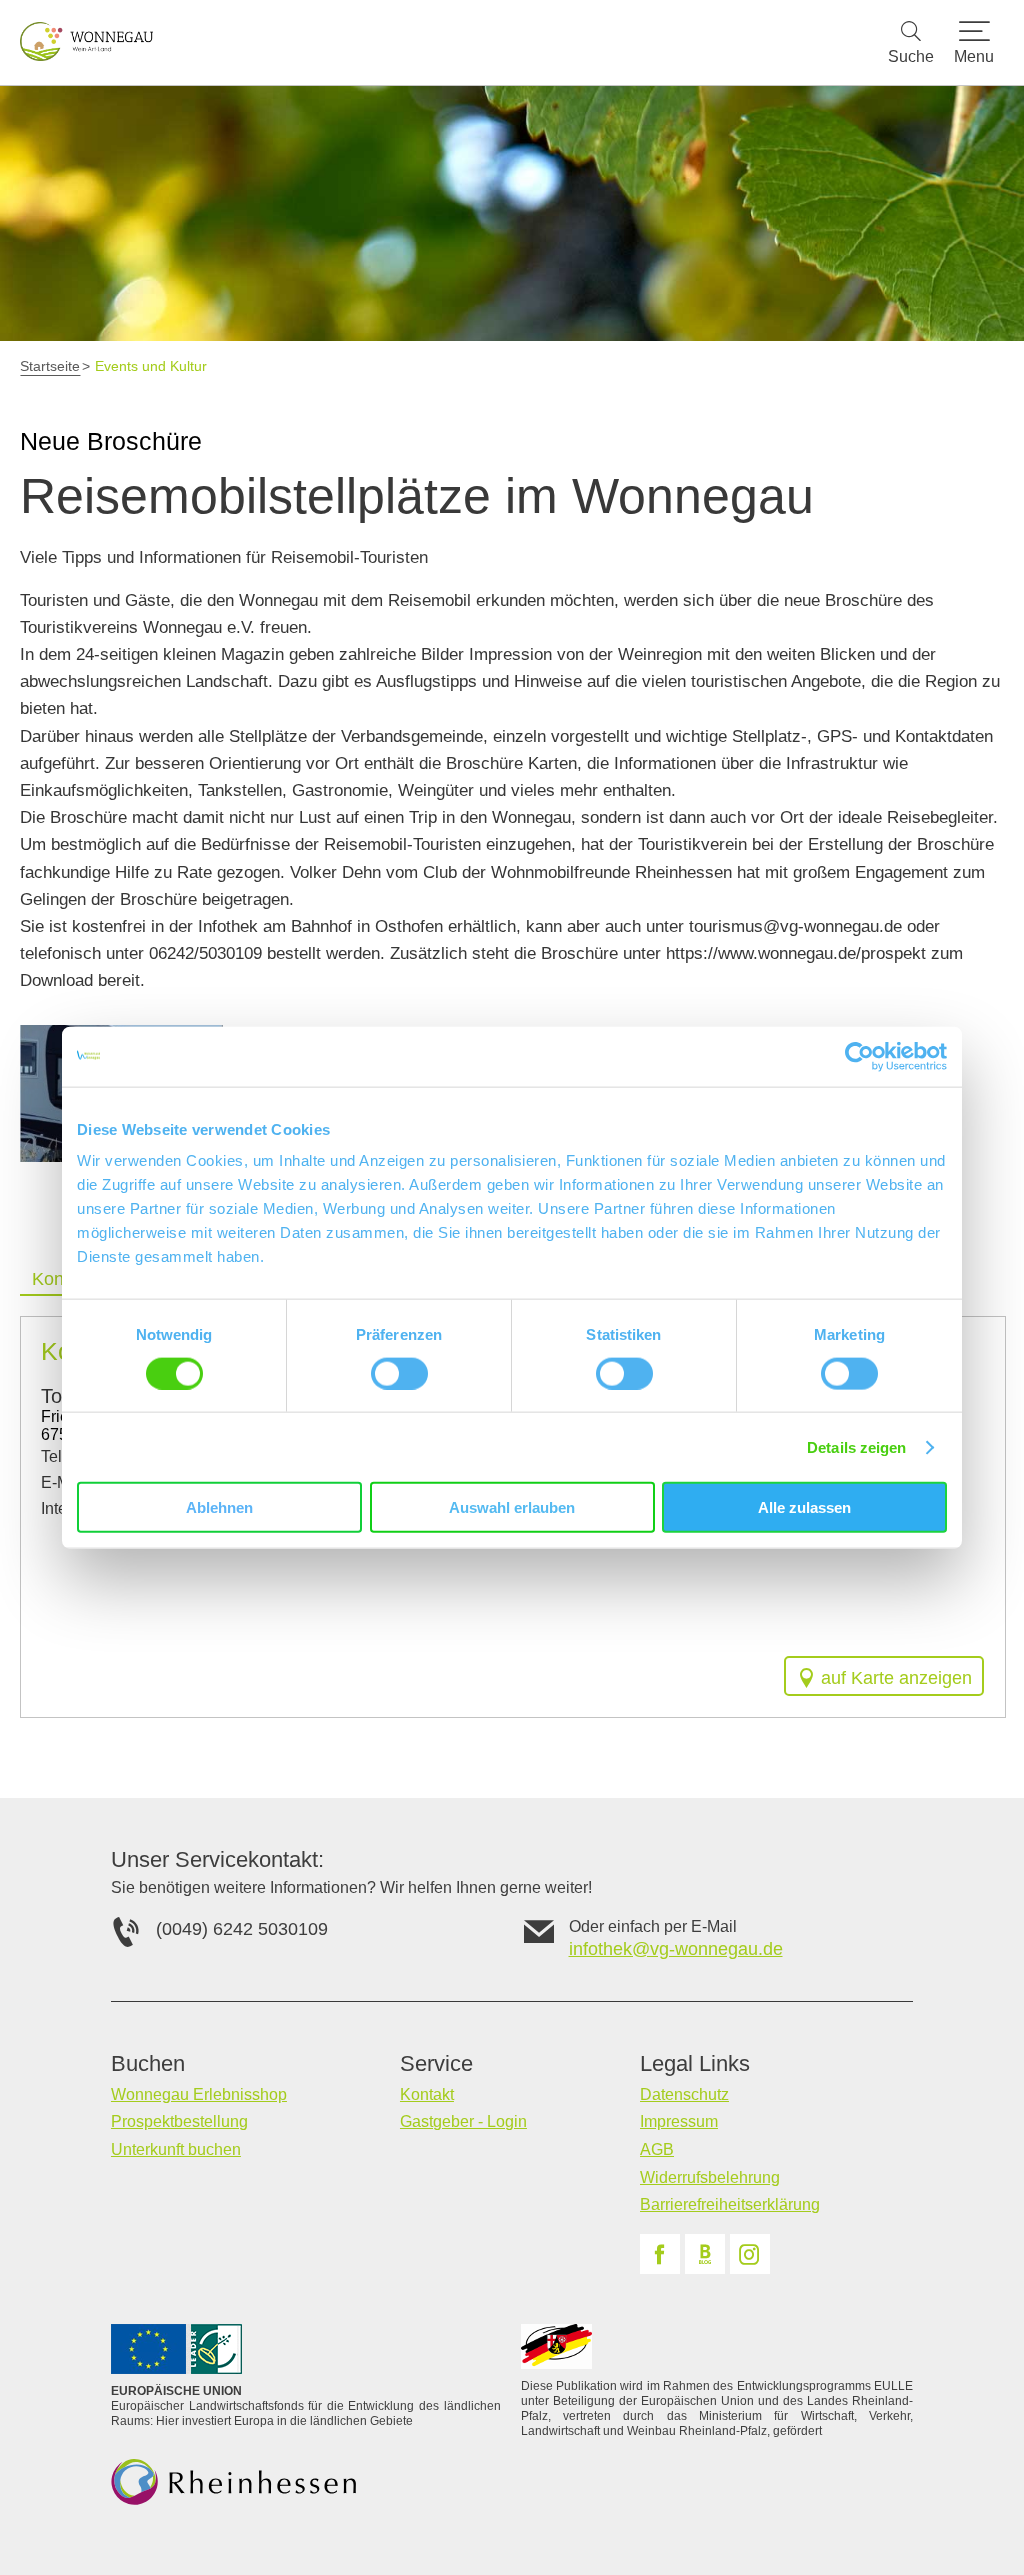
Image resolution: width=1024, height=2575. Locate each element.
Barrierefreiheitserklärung (730, 2204)
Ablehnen (219, 1507)
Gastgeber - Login (463, 2121)
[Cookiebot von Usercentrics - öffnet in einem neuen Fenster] (859, 1056)
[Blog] (705, 2254)
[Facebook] (660, 2254)
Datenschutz (684, 2094)
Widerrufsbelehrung (710, 2177)
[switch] (399, 1373)
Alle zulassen (804, 1507)
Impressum (679, 2121)
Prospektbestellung (179, 2121)
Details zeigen (856, 1446)
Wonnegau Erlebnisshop (199, 2094)
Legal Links (695, 2064)
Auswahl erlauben (512, 1507)
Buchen (148, 2064)
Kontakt (427, 2094)
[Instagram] (750, 2254)
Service (436, 2064)
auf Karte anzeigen (896, 1678)
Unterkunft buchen (176, 2149)
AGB (657, 2149)
